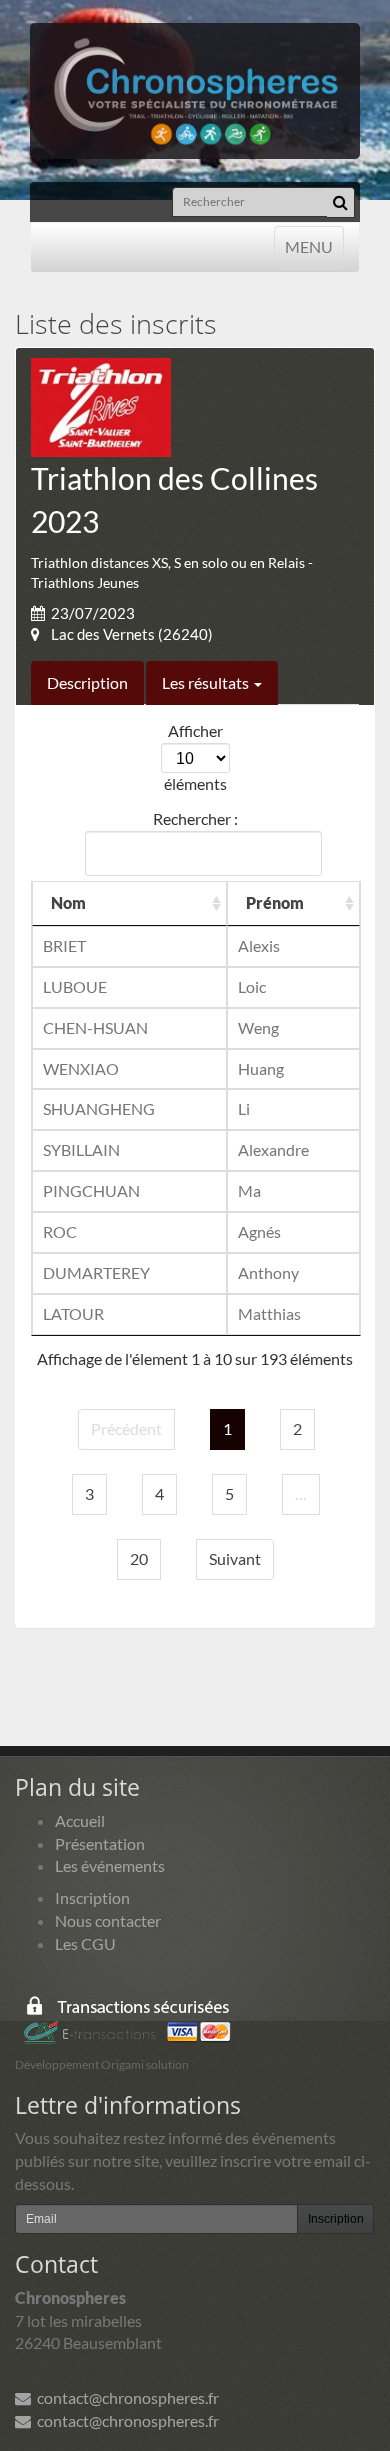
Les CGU (85, 1943)
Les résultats (207, 682)
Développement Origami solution (102, 2064)
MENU (308, 246)
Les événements (110, 1865)
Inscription (92, 1897)
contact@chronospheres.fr (125, 2397)
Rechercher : (195, 818)
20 (139, 1558)
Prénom (275, 902)
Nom (68, 902)
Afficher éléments (195, 757)
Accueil (80, 1820)
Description (87, 682)
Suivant (235, 1558)
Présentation (100, 1843)
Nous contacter (108, 1920)
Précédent (126, 1428)
